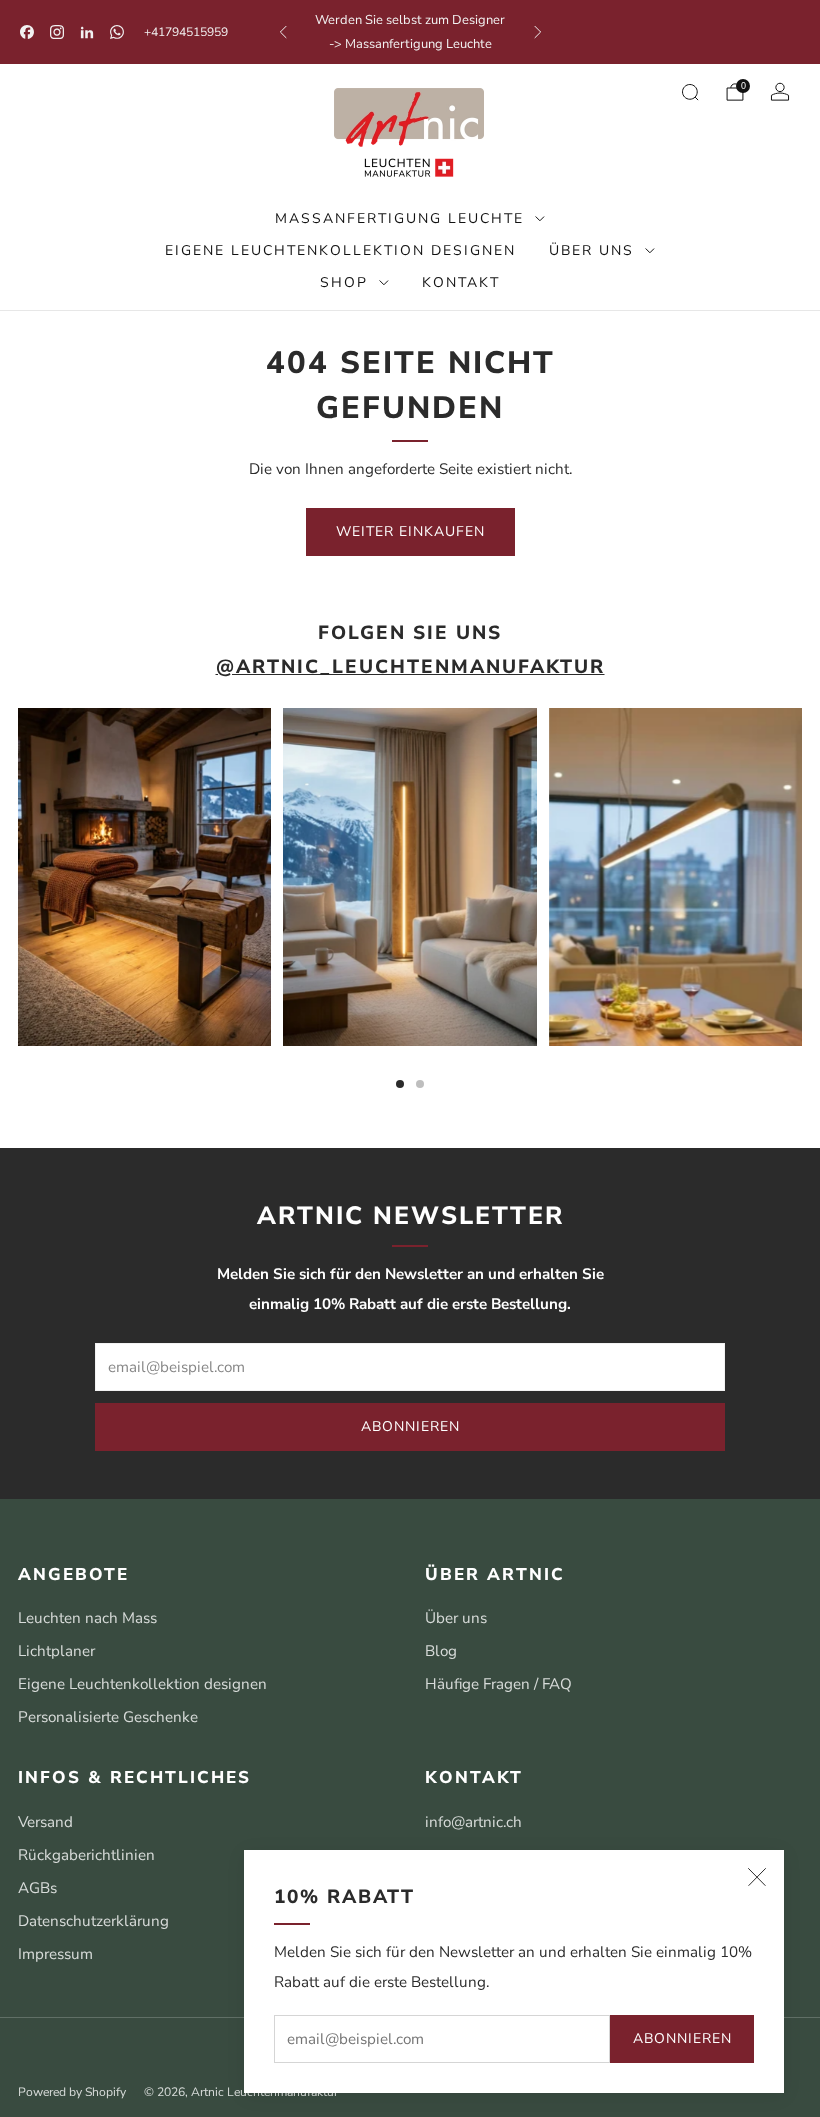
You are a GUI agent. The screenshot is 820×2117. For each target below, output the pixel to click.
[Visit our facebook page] (27, 32)
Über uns (591, 250)
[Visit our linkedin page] (87, 32)
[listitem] (410, 32)
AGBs (37, 1888)
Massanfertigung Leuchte (399, 218)
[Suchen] (690, 92)
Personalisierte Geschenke (108, 1717)
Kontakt (461, 282)
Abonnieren (682, 2038)
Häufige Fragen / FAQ (498, 1684)
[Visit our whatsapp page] (117, 32)
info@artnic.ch (473, 1822)
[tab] (400, 1084)
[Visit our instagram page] (57, 32)
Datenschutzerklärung (93, 1921)
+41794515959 (186, 32)
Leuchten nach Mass (87, 1618)
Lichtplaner (56, 1651)
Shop (344, 282)
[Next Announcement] (538, 32)
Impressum (55, 1954)
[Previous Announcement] (283, 32)
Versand (45, 1822)
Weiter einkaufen (410, 531)
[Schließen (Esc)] (757, 1877)
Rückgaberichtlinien (86, 1855)
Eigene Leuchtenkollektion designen (340, 250)
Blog (441, 1651)
